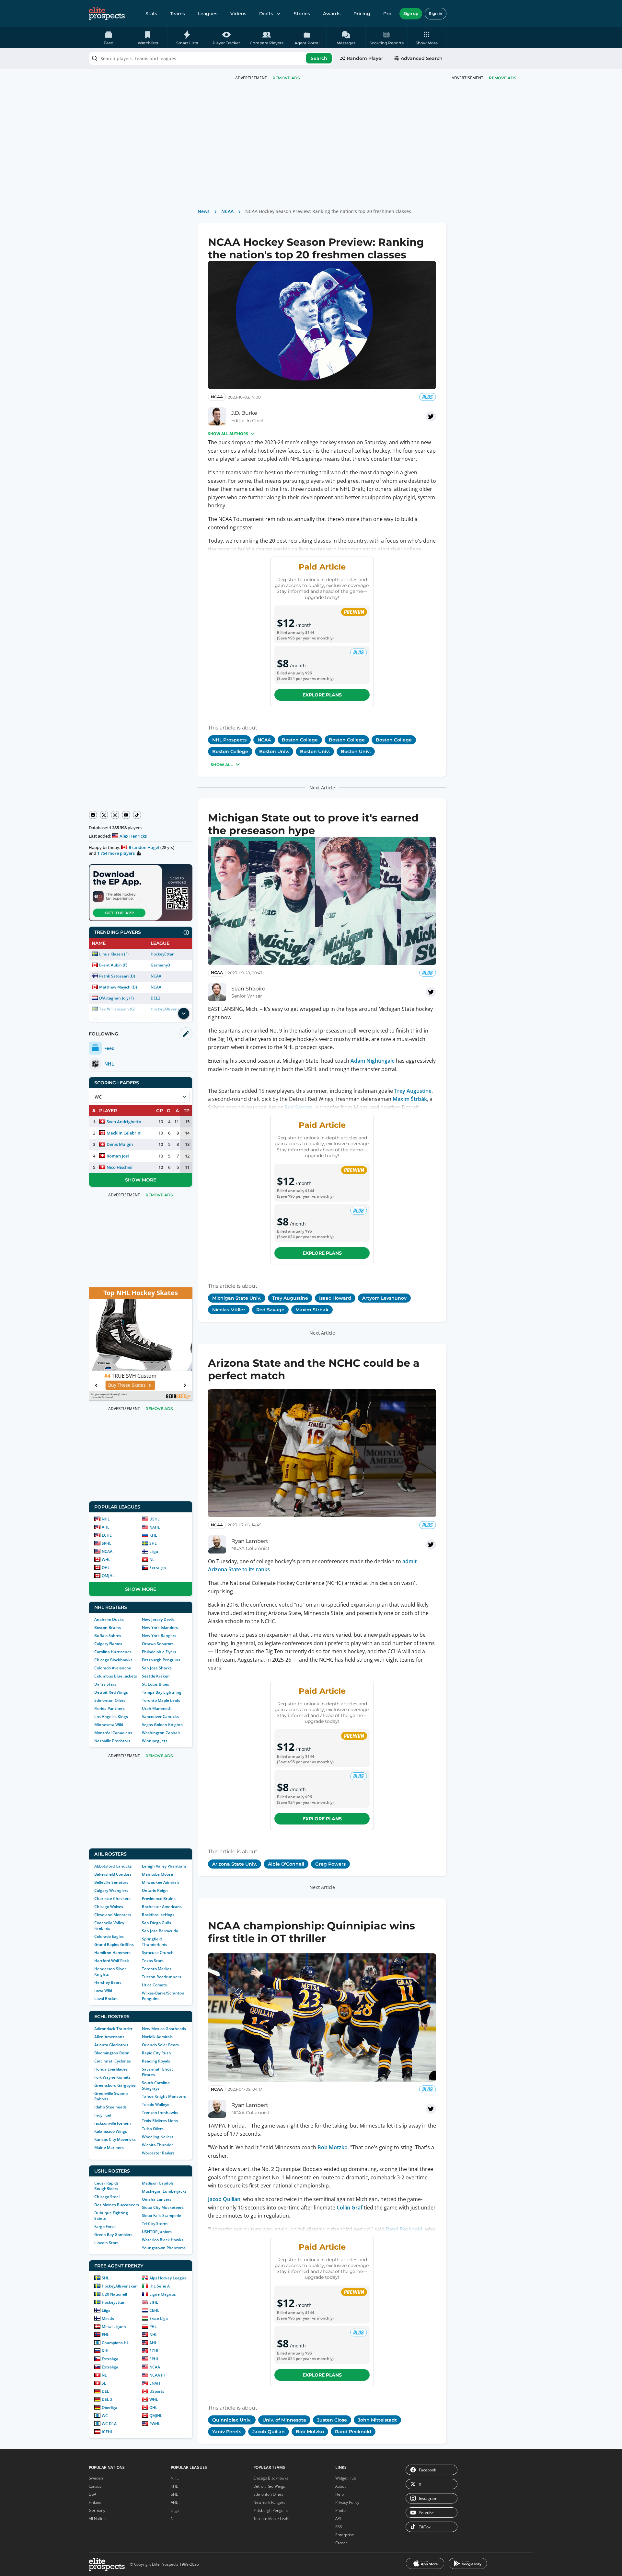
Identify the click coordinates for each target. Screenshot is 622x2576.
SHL (153, 1543)
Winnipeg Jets (155, 1741)
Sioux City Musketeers (163, 2207)
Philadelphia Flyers (159, 1652)
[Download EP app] (141, 893)
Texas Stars (153, 1961)
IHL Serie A (160, 2286)
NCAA (156, 976)
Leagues (208, 14)
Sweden (96, 2478)
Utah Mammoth (157, 1708)
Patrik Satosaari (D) (117, 976)
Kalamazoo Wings (111, 2131)
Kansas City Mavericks (115, 2139)
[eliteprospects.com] (107, 14)
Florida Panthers (109, 1708)
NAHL (155, 1527)
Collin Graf (350, 2208)
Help (340, 2494)
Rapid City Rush (156, 2053)
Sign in (436, 13)
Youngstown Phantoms (164, 2248)
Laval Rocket (106, 1999)
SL (104, 2383)
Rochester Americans (162, 1907)
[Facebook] (93, 815)
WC (105, 2416)
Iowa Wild (103, 1990)
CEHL (154, 2310)
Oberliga (109, 2407)
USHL (155, 1519)
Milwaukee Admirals (161, 1882)
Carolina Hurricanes (113, 1652)
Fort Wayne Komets (112, 2077)
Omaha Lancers (157, 2199)
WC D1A (109, 2424)
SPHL (107, 1543)
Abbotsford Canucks (113, 1866)
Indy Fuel (103, 2115)
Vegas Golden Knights (162, 1725)
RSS (339, 2527)
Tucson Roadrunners (161, 1977)
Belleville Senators (111, 1882)
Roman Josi (118, 1156)
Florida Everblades (111, 2069)
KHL (153, 1535)
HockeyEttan (163, 954)
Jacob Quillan (224, 2199)
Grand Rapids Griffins (114, 1944)
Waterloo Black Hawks (163, 2240)
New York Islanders (160, 1627)
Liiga (154, 1551)
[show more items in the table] (184, 1013)
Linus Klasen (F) (114, 954)
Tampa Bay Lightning (162, 1692)
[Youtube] (126, 815)
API (338, 2519)
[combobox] (211, 58)
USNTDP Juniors (157, 2232)
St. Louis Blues (155, 1684)
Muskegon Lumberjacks (164, 2191)
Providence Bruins (159, 1898)
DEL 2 (107, 2399)
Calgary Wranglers (111, 1890)
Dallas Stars (105, 1684)
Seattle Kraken (156, 1676)
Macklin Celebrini (124, 1133)
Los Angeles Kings (111, 1717)
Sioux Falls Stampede (161, 2215)
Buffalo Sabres (108, 1636)
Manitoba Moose (157, 1874)
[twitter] (431, 416)
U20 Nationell (114, 2294)
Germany (97, 2510)
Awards (332, 14)
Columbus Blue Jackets (116, 1676)
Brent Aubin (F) (113, 965)
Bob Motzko (333, 2147)
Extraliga (158, 1568)
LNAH (155, 2383)
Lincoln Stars (106, 2243)
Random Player (365, 58)
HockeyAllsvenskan (120, 2286)
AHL (106, 1527)
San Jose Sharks (157, 1668)
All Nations (98, 2519)
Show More (141, 1180)
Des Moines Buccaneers (117, 2205)
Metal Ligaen (114, 2327)
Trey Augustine (413, 1091)
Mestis (108, 2318)
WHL (106, 1559)
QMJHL (108, 1576)
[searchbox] (211, 58)
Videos (238, 14)
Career (341, 2543)
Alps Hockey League (168, 2278)
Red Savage (299, 1107)
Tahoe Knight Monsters (164, 2096)
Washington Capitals (161, 1733)
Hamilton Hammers (112, 1953)
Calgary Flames (108, 1644)
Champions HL (115, 2343)
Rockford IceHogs (158, 1915)
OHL (106, 1568)
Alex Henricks (133, 836)
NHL (106, 1519)
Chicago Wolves (109, 1907)
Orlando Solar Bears (160, 2045)
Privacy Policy (347, 2502)
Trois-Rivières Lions (160, 2121)
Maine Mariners (109, 2147)
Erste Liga (159, 2318)
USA (92, 2494)
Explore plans (322, 695)
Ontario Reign (155, 1890)
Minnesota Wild (109, 1725)
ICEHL (107, 2432)
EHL (105, 2335)
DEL (105, 2391)
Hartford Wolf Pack (112, 1961)
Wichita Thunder (157, 2145)
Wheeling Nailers (158, 2137)
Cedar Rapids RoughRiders (106, 2186)
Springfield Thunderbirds (155, 1942)
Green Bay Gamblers (113, 2235)
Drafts (266, 14)
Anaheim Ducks (109, 1619)
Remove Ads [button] (503, 78)
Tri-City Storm (155, 2224)
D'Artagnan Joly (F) (116, 998)
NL (152, 1559)
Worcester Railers (158, 2153)
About (340, 2486)
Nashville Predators (112, 1741)
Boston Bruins (108, 1627)
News (204, 211)
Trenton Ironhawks (160, 2113)
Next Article (322, 788)
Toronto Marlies (157, 1969)
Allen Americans (109, 2037)
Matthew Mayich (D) (118, 987)
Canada (95, 2486)
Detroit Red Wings (111, 1692)
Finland (95, 2502)
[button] (427, 38)
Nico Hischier (120, 1167)
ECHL (107, 1535)
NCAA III (157, 2375)
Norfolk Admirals (157, 2037)
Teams (178, 14)
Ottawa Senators (158, 1644)
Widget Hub (346, 2478)
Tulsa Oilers (153, 2129)
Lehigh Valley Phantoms (164, 1866)
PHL (153, 2327)
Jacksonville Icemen (113, 2123)
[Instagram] (115, 815)
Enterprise (345, 2535)
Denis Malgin (120, 1144)
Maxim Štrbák (410, 1099)
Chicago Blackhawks (113, 1660)
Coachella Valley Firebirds (109, 1926)
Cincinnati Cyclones (113, 2061)
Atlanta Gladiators (111, 2045)
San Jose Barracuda (160, 1931)
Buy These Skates (137, 1385)
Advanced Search (422, 58)
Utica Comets (154, 1985)
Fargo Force (105, 2226)
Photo (340, 2510)
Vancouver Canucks (160, 1717)
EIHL (154, 2302)
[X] (104, 815)
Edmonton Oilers (110, 1700)
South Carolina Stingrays (156, 2085)
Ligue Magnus (163, 2294)
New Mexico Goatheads (164, 2029)
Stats (151, 14)
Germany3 (160, 965)
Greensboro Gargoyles (115, 2085)
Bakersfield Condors (113, 1874)
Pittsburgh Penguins (161, 1660)
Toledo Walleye (156, 2104)
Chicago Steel (107, 2197)
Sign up (411, 13)
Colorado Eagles (109, 1936)
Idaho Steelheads (110, 2107)
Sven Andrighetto (124, 1122)
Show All (222, 765)
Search (319, 58)
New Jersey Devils (158, 1619)
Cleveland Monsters (113, 1915)
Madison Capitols (158, 2183)
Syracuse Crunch (158, 1953)
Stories (302, 14)
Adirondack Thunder (113, 2029)
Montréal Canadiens (113, 1733)
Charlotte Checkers (112, 1898)
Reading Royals (156, 2061)
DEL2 (155, 998)
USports (157, 2391)
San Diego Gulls (156, 1923)
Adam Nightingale (373, 1061)
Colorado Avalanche (113, 1668)
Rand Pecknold (404, 2229)
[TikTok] (137, 815)
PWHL (155, 2424)
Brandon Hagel (144, 847)
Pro (387, 14)
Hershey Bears (108, 1982)
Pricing (362, 14)
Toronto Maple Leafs (161, 1700)
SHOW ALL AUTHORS (228, 434)
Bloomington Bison (112, 2053)
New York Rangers (159, 1636)
